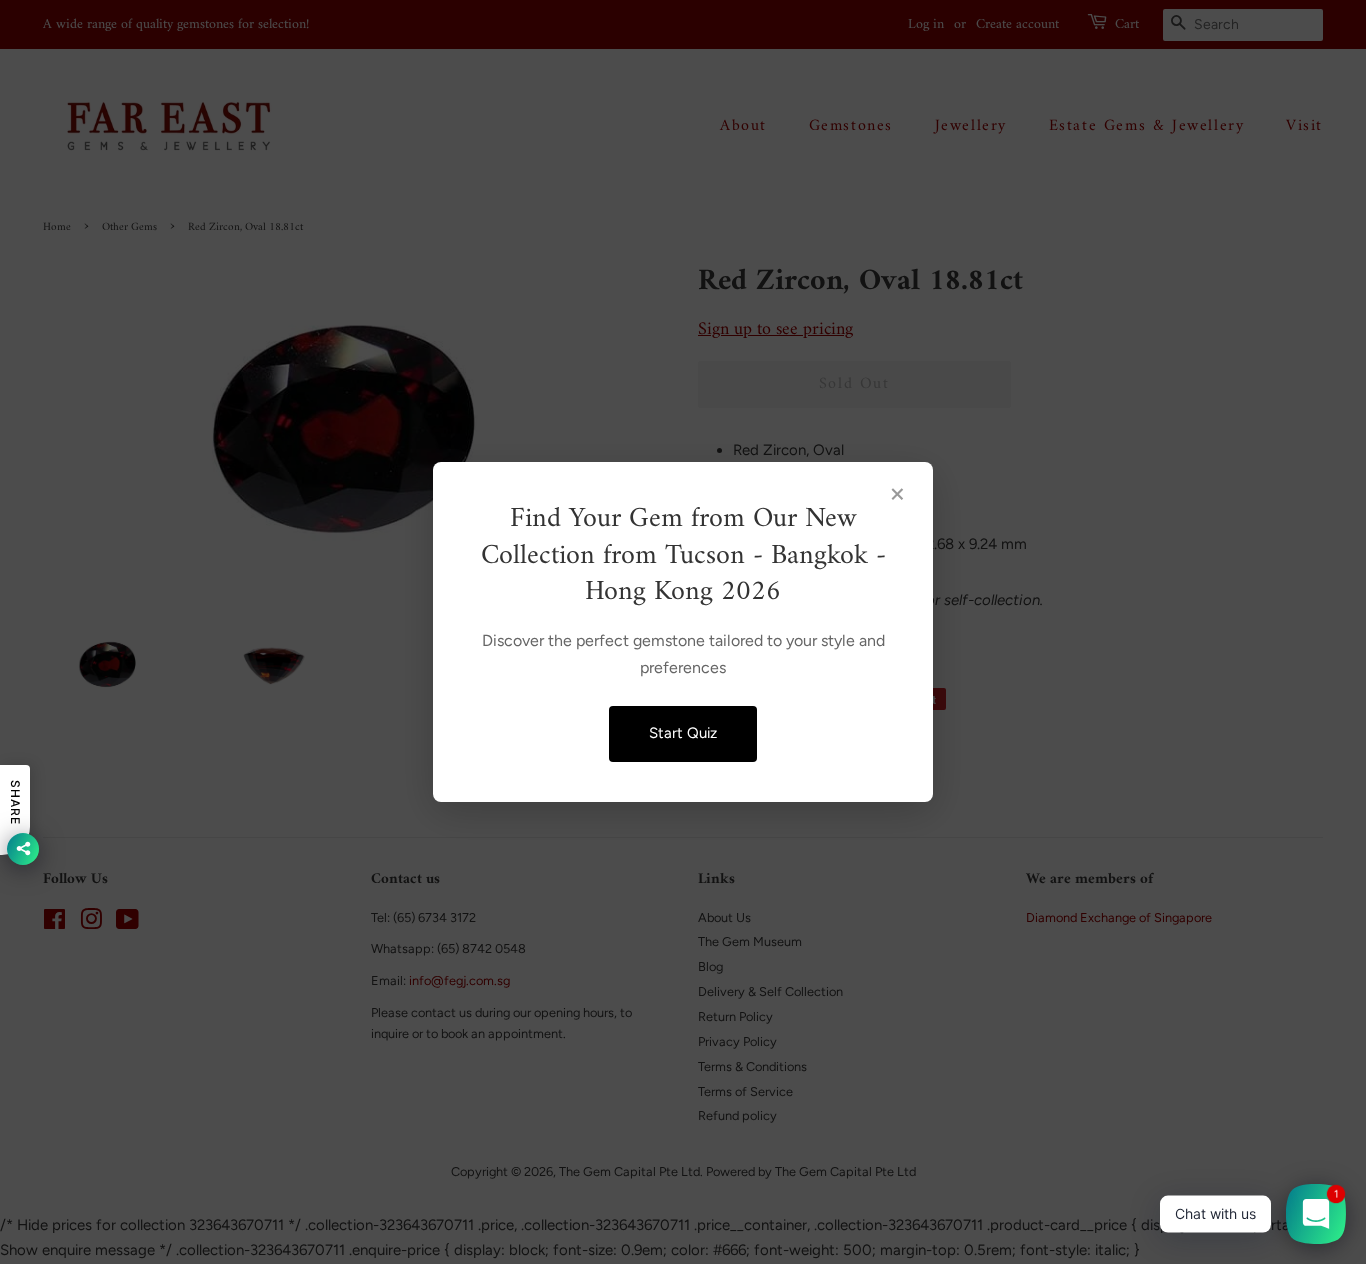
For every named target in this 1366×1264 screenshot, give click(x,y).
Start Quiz (683, 733)
